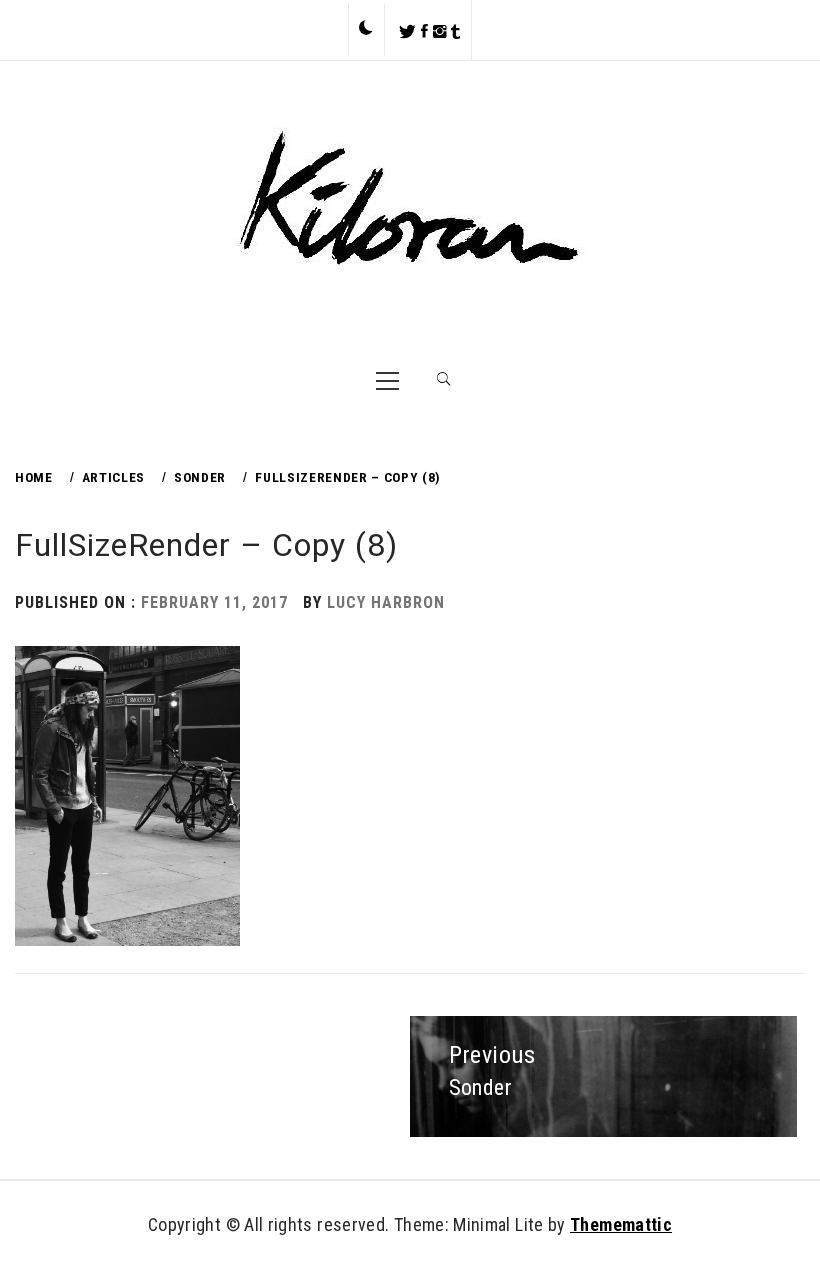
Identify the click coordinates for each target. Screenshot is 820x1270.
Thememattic (621, 1224)
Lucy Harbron (386, 602)
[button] (366, 29)
